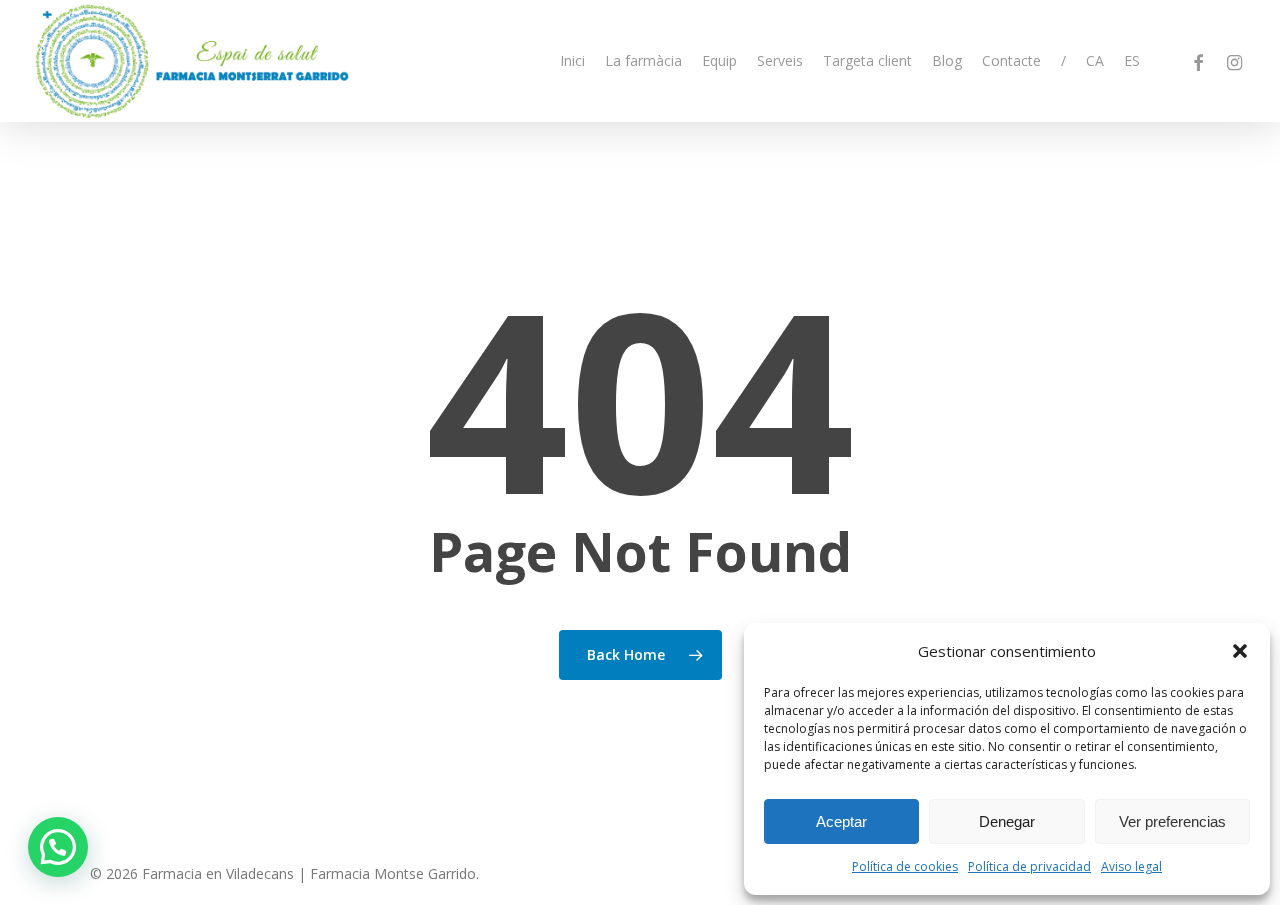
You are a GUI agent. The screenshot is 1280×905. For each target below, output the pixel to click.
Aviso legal (1131, 866)
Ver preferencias (1172, 821)
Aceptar (841, 821)
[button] (1240, 651)
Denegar (1007, 821)
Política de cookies (905, 866)
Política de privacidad (1029, 866)
